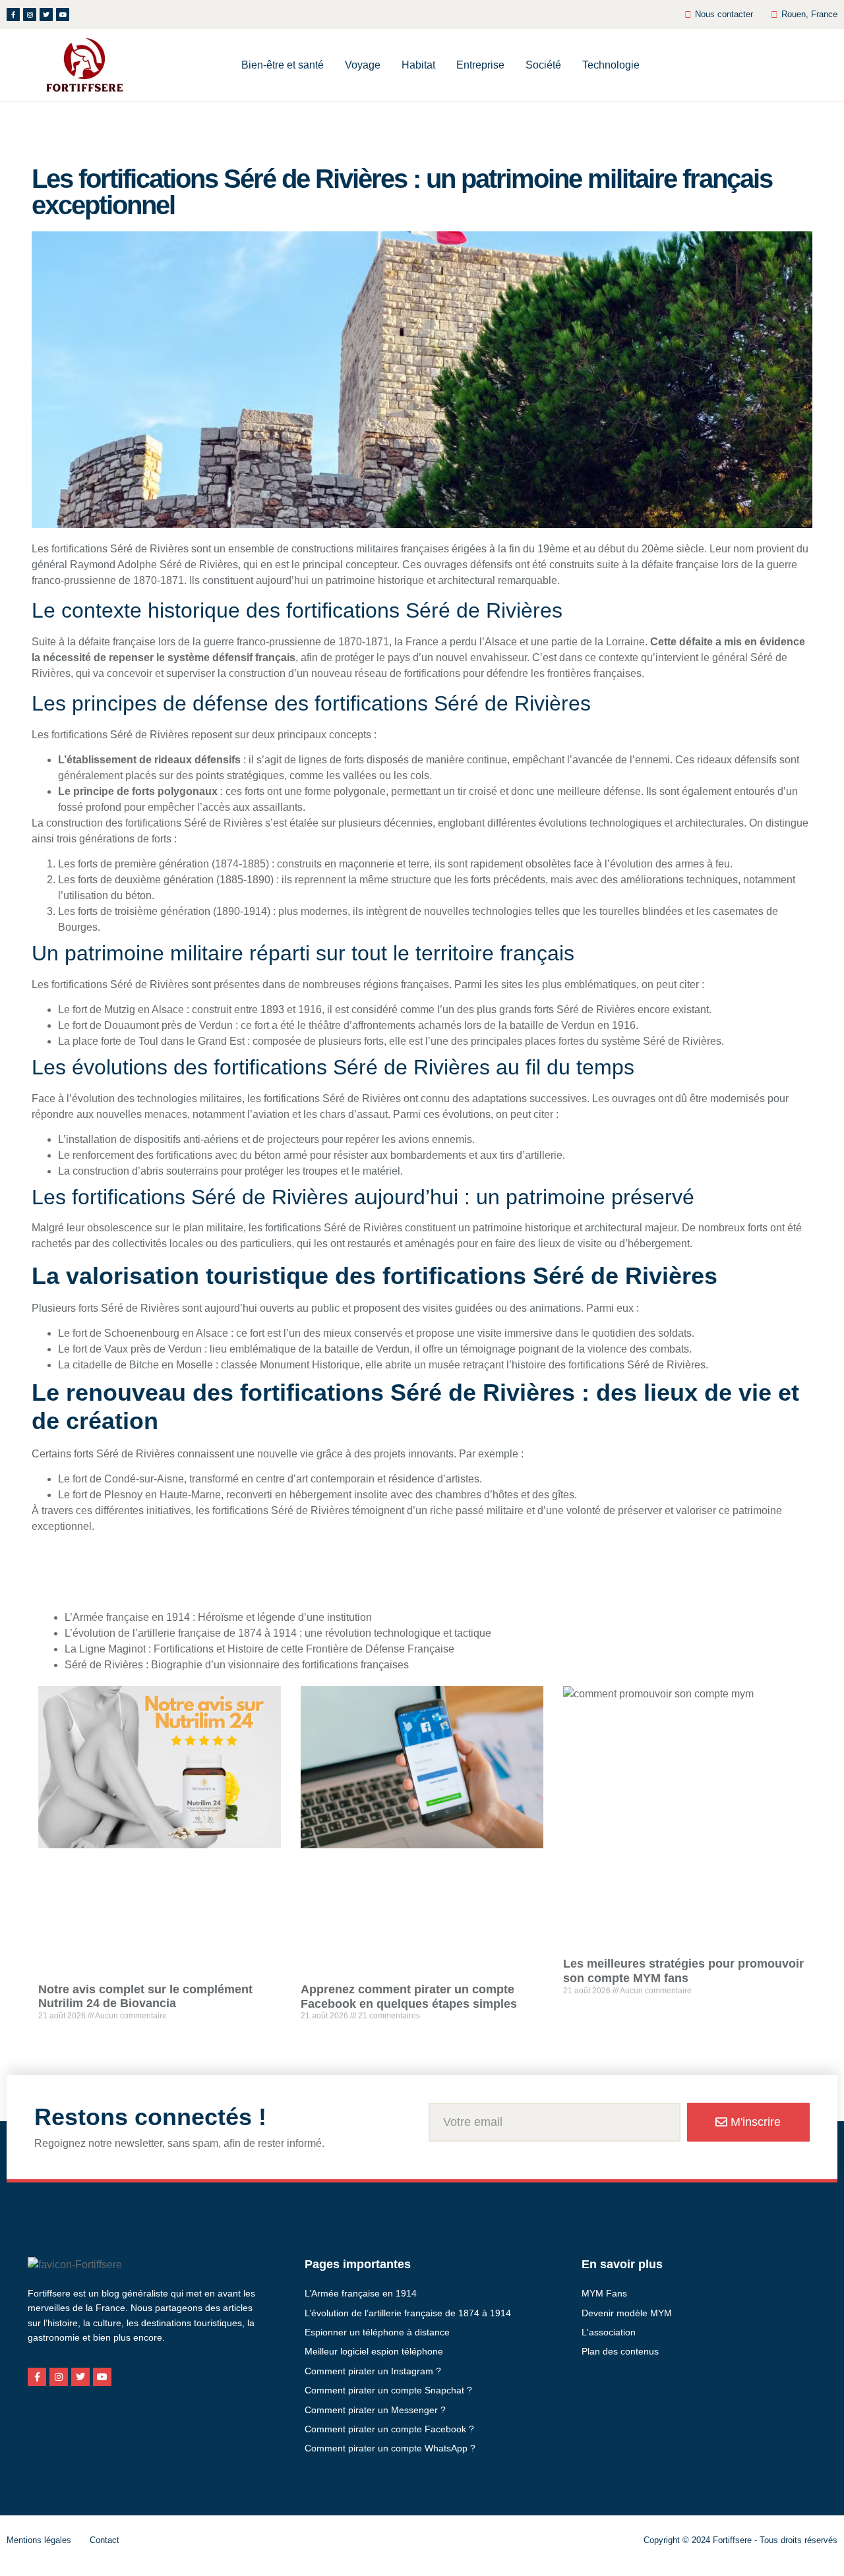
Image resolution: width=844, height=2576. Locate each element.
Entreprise (480, 65)
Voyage (363, 65)
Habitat (418, 65)
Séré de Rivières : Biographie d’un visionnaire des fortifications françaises (237, 1665)
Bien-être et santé (283, 65)
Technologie (611, 65)
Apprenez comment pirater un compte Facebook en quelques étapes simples (409, 1997)
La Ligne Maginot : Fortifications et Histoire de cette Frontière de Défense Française (259, 1649)
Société (543, 65)
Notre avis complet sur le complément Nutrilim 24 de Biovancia (145, 1997)
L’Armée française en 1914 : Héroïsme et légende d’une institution (218, 1617)
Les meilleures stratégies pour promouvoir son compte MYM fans (683, 1971)
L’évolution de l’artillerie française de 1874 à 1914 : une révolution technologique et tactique (278, 1633)
